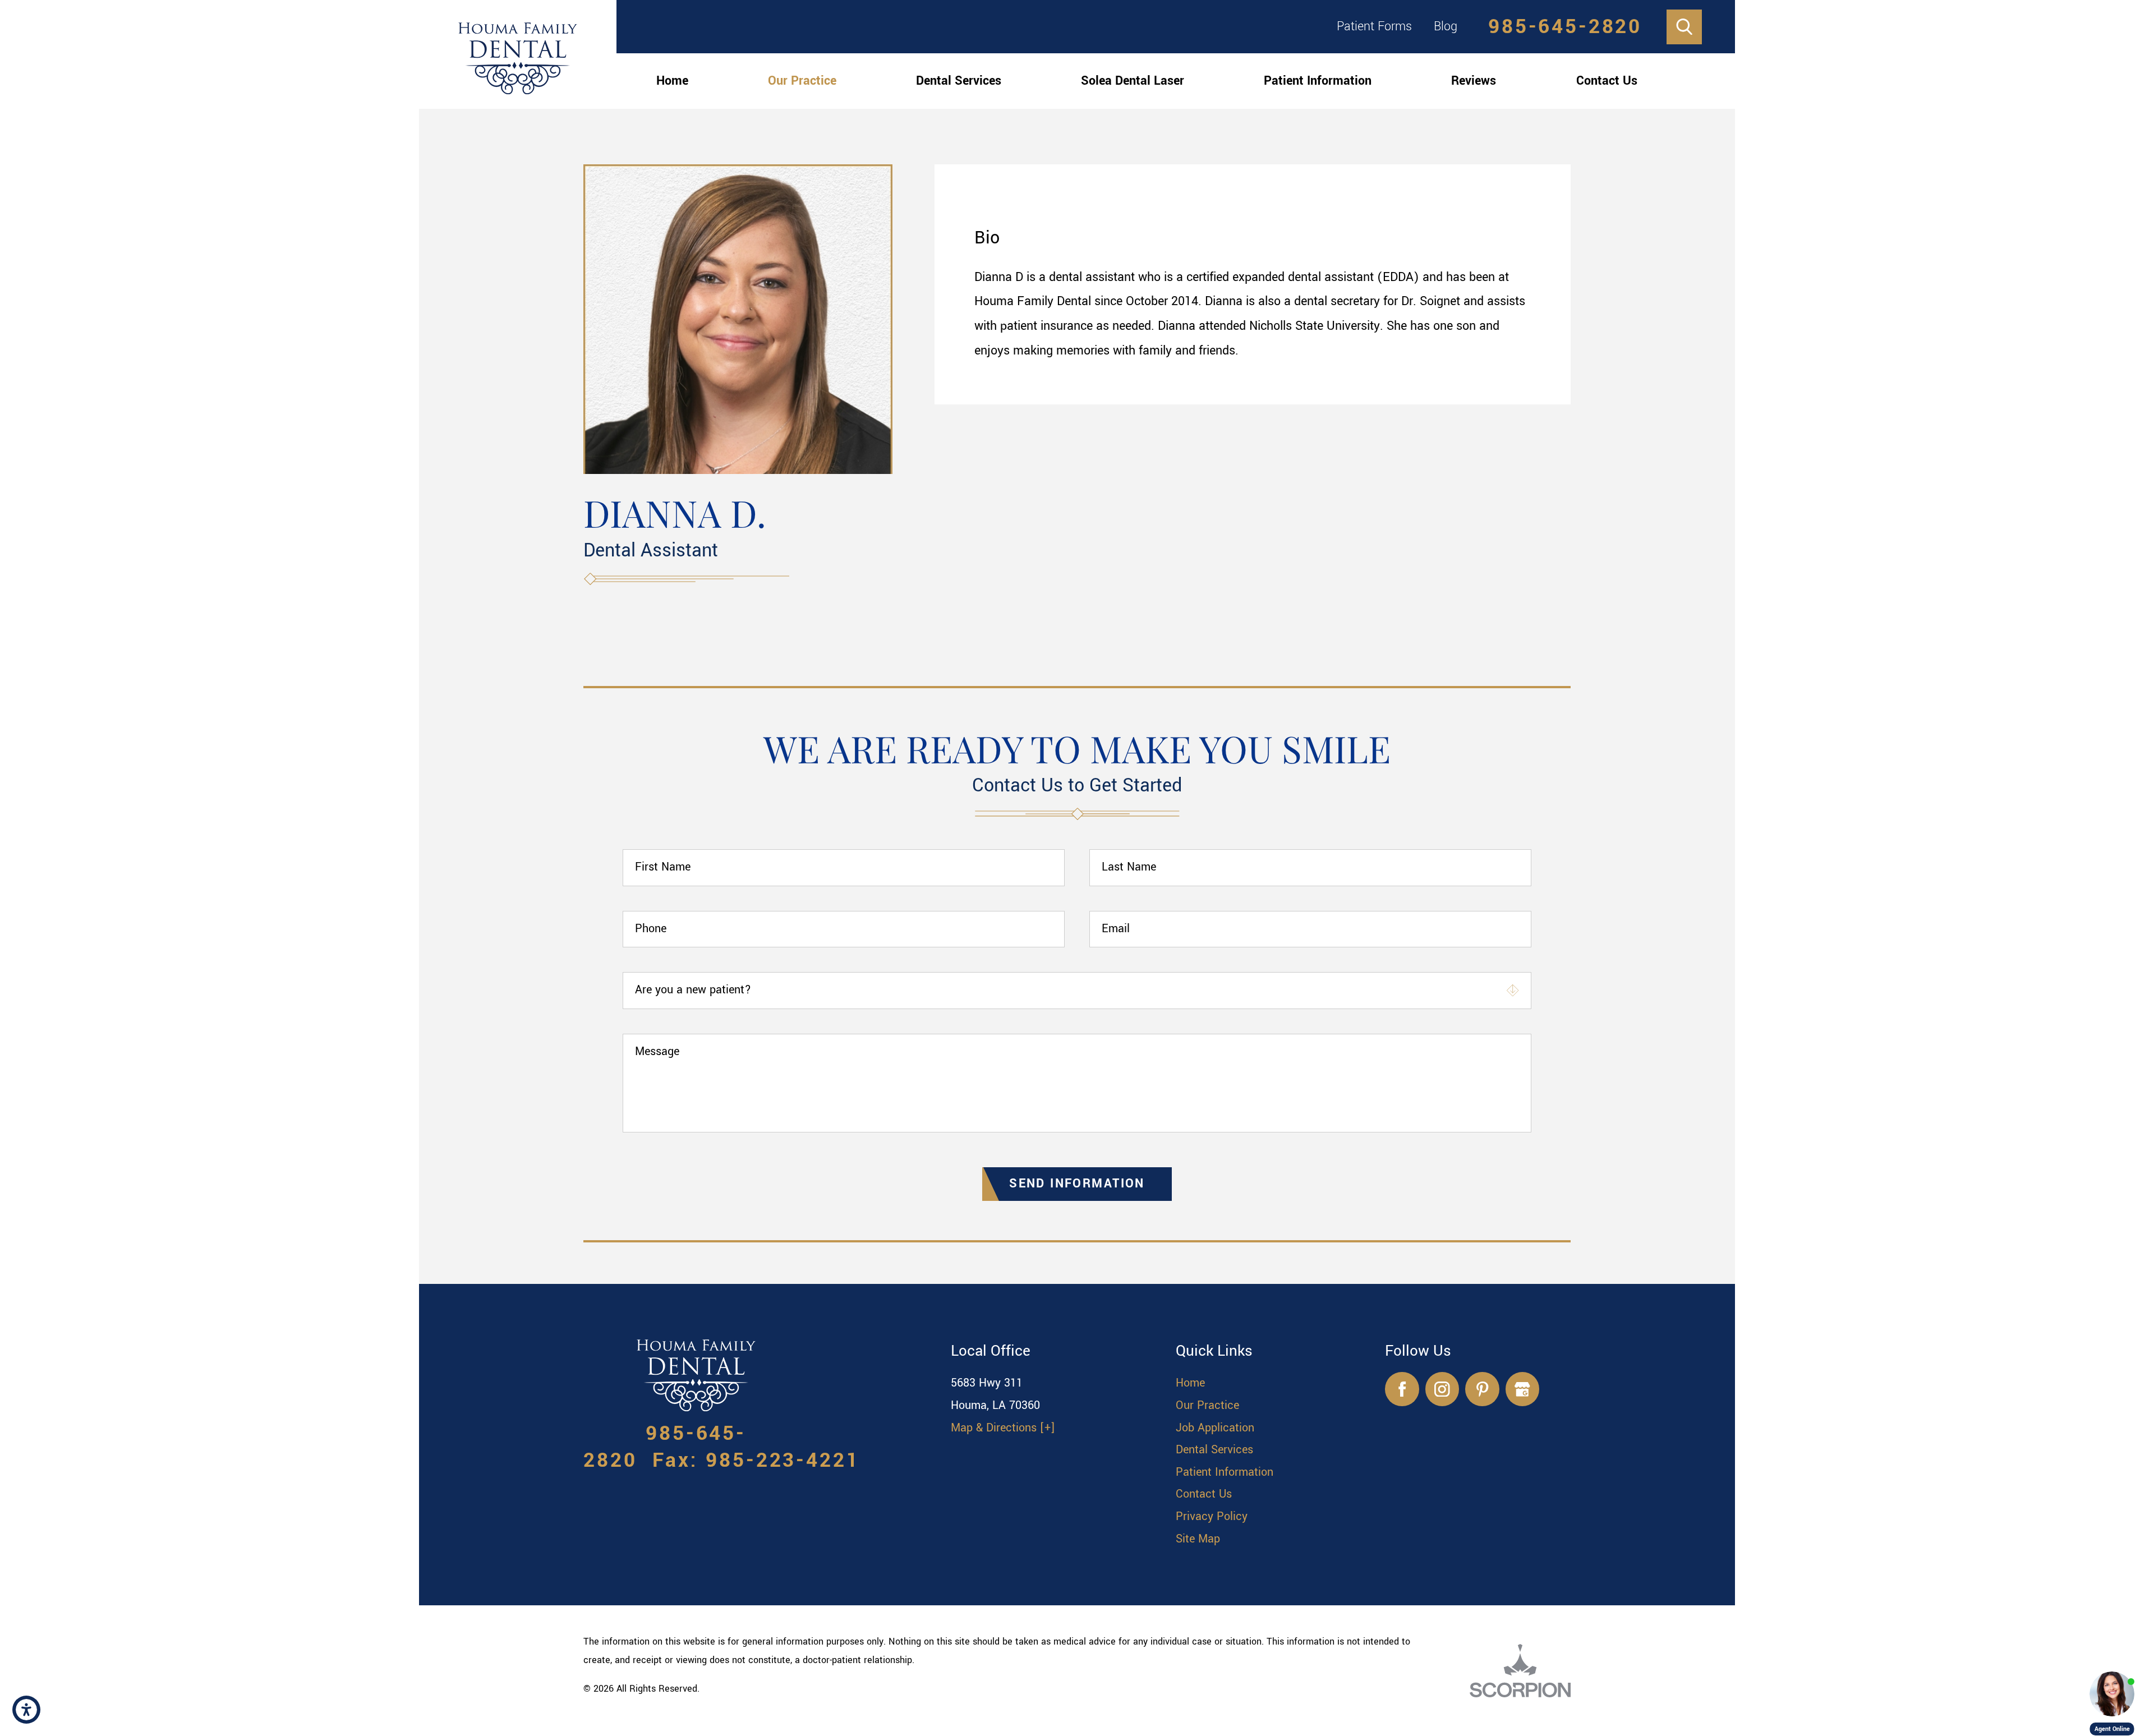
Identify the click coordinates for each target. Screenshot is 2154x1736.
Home (672, 81)
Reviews (1474, 81)
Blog (1446, 26)
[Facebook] (1402, 1389)
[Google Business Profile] (1523, 1389)
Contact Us (1607, 81)
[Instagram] (1442, 1389)
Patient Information (1318, 81)
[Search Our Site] (1684, 27)
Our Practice (802, 81)
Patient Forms (1374, 26)
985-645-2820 (1565, 27)
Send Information (1077, 1184)
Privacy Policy (1212, 1516)
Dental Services (959, 81)
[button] (26, 1710)
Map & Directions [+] (1003, 1428)
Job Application (1215, 1428)
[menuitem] (672, 81)
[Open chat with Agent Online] (2112, 1694)
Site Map (1198, 1539)
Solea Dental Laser (1133, 81)
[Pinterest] (1482, 1389)
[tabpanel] (1253, 294)
